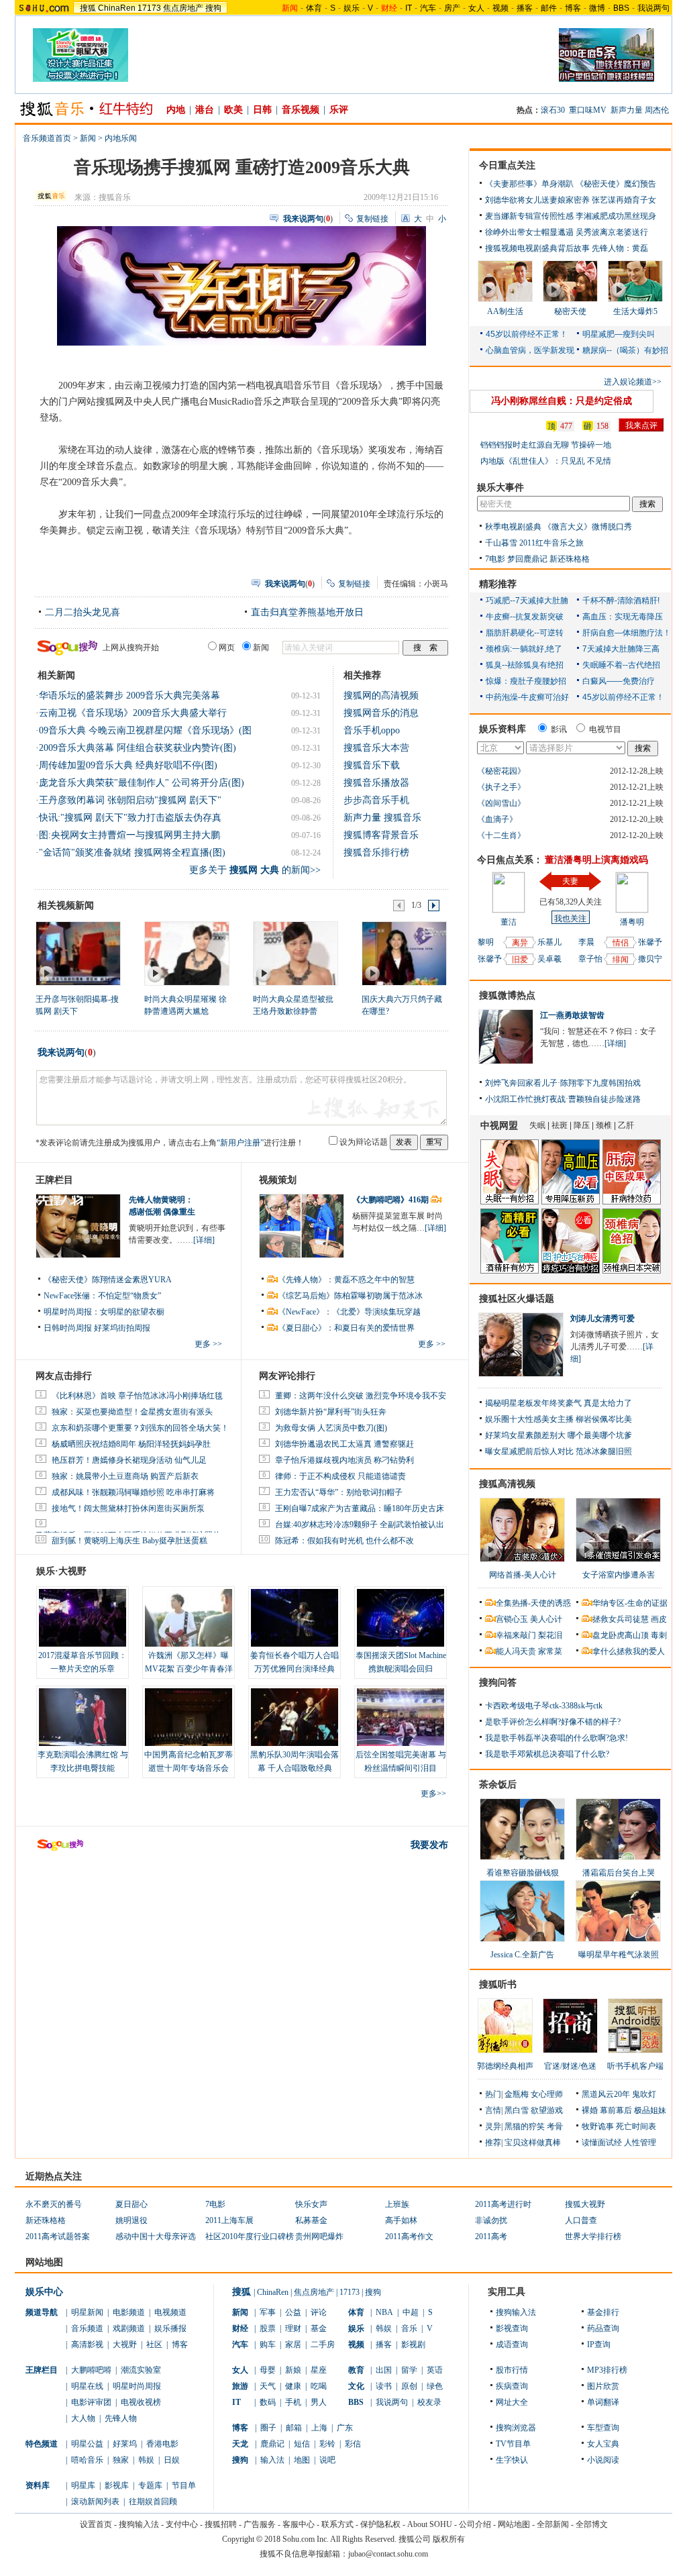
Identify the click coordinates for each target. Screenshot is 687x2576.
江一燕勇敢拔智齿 (572, 1015)
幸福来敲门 (516, 1635)
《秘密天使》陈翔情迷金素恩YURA (108, 1280)
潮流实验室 (141, 2370)
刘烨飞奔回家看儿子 (521, 1083)
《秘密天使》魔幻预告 (616, 184)
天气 (268, 2386)
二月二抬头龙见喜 (83, 612)
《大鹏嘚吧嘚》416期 (391, 1200)
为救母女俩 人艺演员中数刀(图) (331, 1428)
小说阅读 (603, 2460)
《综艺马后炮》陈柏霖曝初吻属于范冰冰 (350, 1296)
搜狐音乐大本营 (376, 748)
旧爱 (520, 960)
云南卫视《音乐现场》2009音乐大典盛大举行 (133, 713)
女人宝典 (603, 2444)
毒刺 (659, 1635)
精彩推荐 (498, 584)
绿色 (435, 2386)
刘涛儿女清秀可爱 (602, 1319)
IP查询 (599, 2345)
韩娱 (146, 2460)
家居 (293, 2345)
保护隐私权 (380, 2524)
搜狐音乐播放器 (376, 783)
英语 (435, 2370)
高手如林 (401, 2220)
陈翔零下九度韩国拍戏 (600, 1083)
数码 (268, 2402)
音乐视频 (301, 110)
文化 (356, 2386)
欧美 (233, 110)
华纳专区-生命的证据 (630, 1603)
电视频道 (170, 2312)
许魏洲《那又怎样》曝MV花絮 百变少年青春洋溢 (189, 1669)
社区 (154, 2345)
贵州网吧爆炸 (319, 2236)
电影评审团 (91, 2402)
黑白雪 (517, 2110)
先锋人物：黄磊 (620, 248)
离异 (520, 943)
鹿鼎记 (272, 2444)
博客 (573, 8)
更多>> (433, 1794)
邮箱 (294, 2428)
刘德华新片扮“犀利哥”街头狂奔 (331, 1412)
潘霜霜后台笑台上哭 (619, 1873)
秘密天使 (570, 311)
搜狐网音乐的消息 (381, 713)
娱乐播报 (170, 2328)
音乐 (409, 2328)
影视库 (117, 2485)
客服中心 (299, 2524)
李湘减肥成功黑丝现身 (616, 216)
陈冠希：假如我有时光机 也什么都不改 (345, 1541)
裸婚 (590, 2110)
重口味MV (588, 110)
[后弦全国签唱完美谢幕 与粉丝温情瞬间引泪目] (401, 1717)
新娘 (293, 2370)
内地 (176, 110)
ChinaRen (117, 8)
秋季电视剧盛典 (513, 527)
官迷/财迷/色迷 (570, 2066)
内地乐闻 (121, 138)
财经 (240, 2328)
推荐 (493, 2143)
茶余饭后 (498, 1785)
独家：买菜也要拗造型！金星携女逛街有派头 (132, 1412)
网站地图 (514, 2524)
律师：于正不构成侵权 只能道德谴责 (340, 1476)
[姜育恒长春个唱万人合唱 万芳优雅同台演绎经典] (295, 1618)
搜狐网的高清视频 (381, 695)
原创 (409, 2386)
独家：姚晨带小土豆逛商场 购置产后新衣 (125, 1476)
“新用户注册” (240, 1143)
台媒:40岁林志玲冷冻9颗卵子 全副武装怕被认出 (360, 1525)
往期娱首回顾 (153, 2502)
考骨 (555, 2126)
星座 (319, 2370)
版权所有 (449, 2539)
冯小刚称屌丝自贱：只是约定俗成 (562, 401)
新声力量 (627, 110)
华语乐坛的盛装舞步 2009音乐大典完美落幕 (129, 695)
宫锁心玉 (512, 1619)
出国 (384, 2370)
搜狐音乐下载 (372, 765)
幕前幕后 (616, 2110)
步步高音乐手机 (376, 800)
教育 (356, 2370)
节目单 (184, 2485)
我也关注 (570, 919)
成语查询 (512, 2345)
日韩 (262, 110)
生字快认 (512, 2460)
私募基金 (311, 2220)
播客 (525, 8)
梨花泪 (550, 1635)
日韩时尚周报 (68, 1328)
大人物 (83, 2418)
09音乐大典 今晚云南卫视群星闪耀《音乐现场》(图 (145, 730)
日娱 (172, 2460)
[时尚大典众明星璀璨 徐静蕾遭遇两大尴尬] (186, 953)
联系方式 (337, 2524)
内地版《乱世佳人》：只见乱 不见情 (546, 461)
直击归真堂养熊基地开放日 (307, 612)
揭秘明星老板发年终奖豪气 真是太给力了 (559, 1403)
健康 (293, 2386)
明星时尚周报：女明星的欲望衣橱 (104, 1312)
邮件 (549, 8)
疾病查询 (512, 2386)
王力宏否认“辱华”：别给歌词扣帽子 (339, 1492)
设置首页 (96, 2524)
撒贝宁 (650, 959)
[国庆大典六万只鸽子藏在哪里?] (404, 953)
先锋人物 (121, 2418)
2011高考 (491, 2236)
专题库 (150, 2485)
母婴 (268, 2370)
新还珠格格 (570, 559)
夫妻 (570, 881)
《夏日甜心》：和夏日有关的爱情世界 (346, 1328)
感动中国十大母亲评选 (156, 2236)
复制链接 (372, 219)
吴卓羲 (549, 959)
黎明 (486, 942)
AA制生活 (505, 311)
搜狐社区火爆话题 (517, 1299)
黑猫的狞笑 (525, 2126)
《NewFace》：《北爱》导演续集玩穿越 (349, 1312)
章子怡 (590, 959)
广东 (345, 2428)
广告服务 (260, 2524)
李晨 (586, 942)
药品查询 (603, 2328)
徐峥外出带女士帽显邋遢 (529, 232)
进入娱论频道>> (633, 382)
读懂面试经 (602, 2143)
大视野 (125, 2345)
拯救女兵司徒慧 (621, 1619)
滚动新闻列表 (95, 2502)
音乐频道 (87, 2328)
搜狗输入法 (516, 2312)
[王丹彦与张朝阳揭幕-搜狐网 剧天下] (77, 953)
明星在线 (87, 2386)
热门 (493, 2094)
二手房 (323, 2345)
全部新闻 (553, 2524)
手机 (293, 2402)
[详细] (204, 1240)
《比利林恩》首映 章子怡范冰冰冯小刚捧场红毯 (137, 1396)
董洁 (509, 922)
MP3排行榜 (607, 2370)
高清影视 (87, 2345)
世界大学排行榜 (593, 2236)
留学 (409, 2370)
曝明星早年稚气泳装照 (619, 1955)
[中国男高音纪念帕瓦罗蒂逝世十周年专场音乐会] (189, 1717)
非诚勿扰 (491, 2220)
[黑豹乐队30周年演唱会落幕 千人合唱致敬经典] (295, 1717)
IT (409, 8)
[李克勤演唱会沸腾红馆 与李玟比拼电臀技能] (83, 1717)
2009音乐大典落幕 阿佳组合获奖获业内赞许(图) (138, 748)
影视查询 (512, 2328)
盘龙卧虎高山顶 (621, 1635)
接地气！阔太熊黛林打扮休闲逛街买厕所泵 (128, 1508)
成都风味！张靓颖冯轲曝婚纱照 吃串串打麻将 (133, 1492)
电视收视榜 (141, 2402)
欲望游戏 (547, 2110)
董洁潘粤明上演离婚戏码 (596, 860)
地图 (302, 2460)
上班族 (397, 2204)
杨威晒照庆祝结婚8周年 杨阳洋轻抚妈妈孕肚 (131, 1444)
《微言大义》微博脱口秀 (588, 527)
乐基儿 (549, 942)
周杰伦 (657, 110)
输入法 (272, 2460)
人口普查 (581, 2220)
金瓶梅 (517, 2094)
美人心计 (546, 1619)
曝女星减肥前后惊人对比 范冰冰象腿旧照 (559, 1451)
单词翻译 (603, 2402)
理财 (293, 2328)
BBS (621, 8)
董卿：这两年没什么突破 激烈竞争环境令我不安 (361, 1396)
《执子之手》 (501, 787)
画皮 (659, 1619)
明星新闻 (87, 2312)
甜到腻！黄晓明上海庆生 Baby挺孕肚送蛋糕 (129, 1541)
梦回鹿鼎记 (527, 559)
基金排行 (603, 2312)
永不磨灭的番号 (54, 2204)
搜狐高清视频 (507, 1484)
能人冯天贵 (516, 1651)
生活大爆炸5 (635, 311)
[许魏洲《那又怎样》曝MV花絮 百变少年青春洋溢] (189, 1618)
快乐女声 (311, 2204)
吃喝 (319, 2386)
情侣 (621, 943)
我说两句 (653, 8)
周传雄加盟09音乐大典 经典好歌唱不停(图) (128, 765)
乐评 (339, 110)
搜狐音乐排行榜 (376, 853)
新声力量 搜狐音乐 (382, 818)
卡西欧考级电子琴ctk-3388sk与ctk (544, 1706)
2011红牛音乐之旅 (551, 543)
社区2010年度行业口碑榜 (250, 2236)
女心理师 (547, 2094)
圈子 (268, 2428)
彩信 (353, 2444)
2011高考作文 (409, 2236)
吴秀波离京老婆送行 (612, 232)
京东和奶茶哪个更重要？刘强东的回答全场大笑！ (140, 1428)
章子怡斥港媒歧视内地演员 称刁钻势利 (345, 1460)
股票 (268, 2328)
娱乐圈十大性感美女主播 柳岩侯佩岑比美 (559, 1419)
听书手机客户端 (635, 2066)
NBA (384, 2312)
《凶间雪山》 (501, 803)
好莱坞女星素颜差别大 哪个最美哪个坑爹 (559, 1435)
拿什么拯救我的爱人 (629, 1651)
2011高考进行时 (503, 2204)
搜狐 (88, 8)
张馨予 (490, 959)
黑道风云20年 (606, 2094)
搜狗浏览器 (516, 2428)
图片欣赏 (603, 2386)
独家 (121, 2460)
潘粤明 (632, 922)
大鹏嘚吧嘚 (91, 2370)
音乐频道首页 (47, 138)
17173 (149, 8)
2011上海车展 (229, 2220)
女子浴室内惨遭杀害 (619, 1575)
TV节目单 (513, 2444)
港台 (205, 110)
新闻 (88, 138)
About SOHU (430, 2524)
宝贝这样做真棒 (533, 2143)
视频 (500, 8)
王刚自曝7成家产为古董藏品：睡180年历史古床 (360, 1508)
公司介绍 (475, 2524)
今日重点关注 (507, 165)
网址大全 (512, 2402)
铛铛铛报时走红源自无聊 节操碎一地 (546, 445)
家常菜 (550, 1651)
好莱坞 (125, 2444)
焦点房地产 (183, 8)
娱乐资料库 (503, 729)
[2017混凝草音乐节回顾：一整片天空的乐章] (83, 1618)
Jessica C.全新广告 (522, 1955)
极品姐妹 (650, 2110)
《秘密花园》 (501, 771)
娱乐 (352, 8)
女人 (476, 8)
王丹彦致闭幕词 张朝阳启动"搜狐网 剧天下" (130, 800)
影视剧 (413, 2345)
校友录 (429, 2402)
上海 (319, 2428)
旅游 (240, 2386)
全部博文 (592, 2524)
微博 (597, 8)
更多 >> (208, 1344)
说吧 (327, 2460)
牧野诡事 (598, 2126)
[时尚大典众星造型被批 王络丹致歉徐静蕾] (295, 953)
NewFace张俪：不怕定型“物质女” (102, 1296)
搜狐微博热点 (507, 995)
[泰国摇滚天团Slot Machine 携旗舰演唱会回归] (401, 1618)
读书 (384, 2386)
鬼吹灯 (644, 2094)
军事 (268, 2312)
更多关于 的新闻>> (255, 870)
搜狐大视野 (585, 2204)
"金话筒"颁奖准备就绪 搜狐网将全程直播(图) (132, 853)
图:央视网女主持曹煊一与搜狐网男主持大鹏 (129, 835)
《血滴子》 (497, 819)
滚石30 (553, 110)
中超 (411, 2312)
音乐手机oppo (372, 730)
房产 (452, 8)
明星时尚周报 (137, 2386)
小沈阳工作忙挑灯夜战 (525, 1099)
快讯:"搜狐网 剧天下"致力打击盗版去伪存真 (130, 818)
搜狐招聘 (221, 2524)
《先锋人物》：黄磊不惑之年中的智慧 (346, 1280)
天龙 (240, 2444)
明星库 (83, 2485)
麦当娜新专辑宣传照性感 (529, 216)
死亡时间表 (636, 2126)
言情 (493, 2110)
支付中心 (182, 2524)
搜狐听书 (498, 1985)
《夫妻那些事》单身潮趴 (529, 184)
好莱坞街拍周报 (122, 1328)
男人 (319, 2402)
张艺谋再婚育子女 (624, 200)
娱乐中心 (44, 2292)
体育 (314, 8)
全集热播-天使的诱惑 (533, 1603)
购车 (268, 2345)
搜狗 (213, 8)
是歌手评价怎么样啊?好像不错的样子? (553, 1722)
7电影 (495, 559)
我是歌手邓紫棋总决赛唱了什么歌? (547, 1754)
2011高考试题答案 (58, 2236)
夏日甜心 (131, 2204)
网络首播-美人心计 (523, 1575)
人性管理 (640, 2143)
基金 (319, 2328)
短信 (302, 2444)
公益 (293, 2312)
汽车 (428, 8)
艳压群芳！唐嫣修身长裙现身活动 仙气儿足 (129, 1460)
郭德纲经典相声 (505, 2066)
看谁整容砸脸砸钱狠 (523, 1873)
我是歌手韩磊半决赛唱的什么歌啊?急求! (557, 1738)
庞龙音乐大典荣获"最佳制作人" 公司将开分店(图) (142, 783)
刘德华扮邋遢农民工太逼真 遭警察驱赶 (345, 1444)
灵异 (493, 2126)
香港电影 (162, 2444)
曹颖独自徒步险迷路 (604, 1099)
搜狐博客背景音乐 (381, 835)
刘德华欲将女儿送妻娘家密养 (537, 200)
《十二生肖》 (501, 835)
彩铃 (327, 2444)
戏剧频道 (129, 2328)
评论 (319, 2312)
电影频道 (129, 2312)
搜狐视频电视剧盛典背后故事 (537, 248)
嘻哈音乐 (87, 2460)
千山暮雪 (501, 543)
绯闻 (621, 960)
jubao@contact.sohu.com (388, 2554)
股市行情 (512, 2370)
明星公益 (87, 2444)
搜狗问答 (498, 1683)
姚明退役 (131, 2220)
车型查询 (603, 2428)
